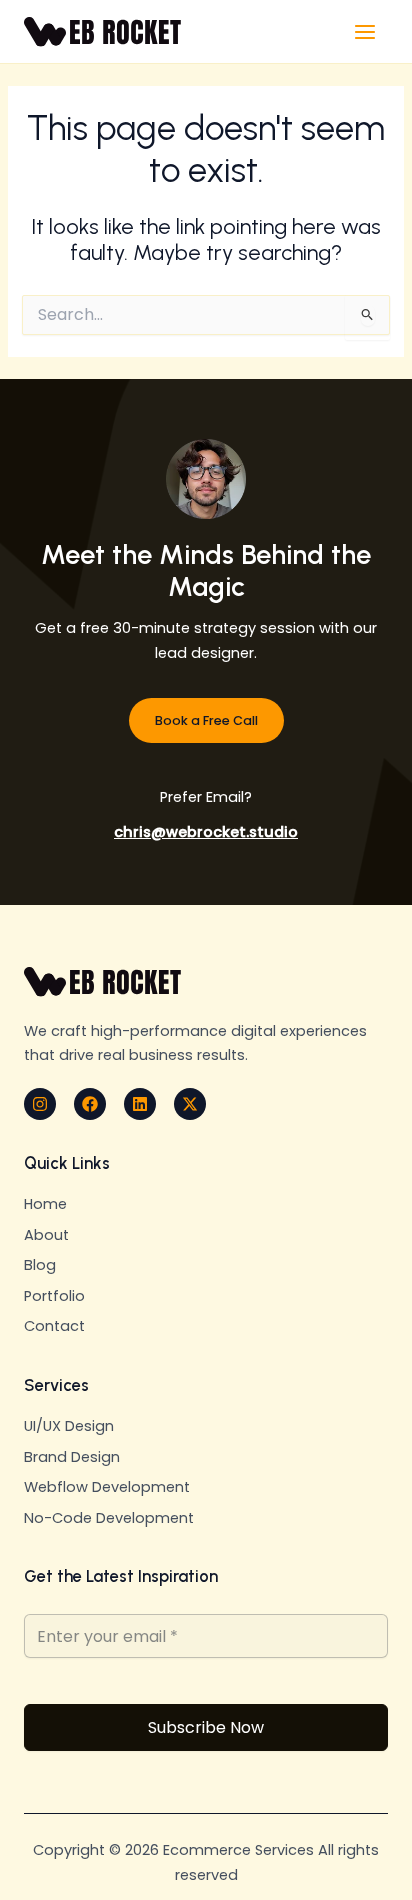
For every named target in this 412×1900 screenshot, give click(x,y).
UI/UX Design (69, 1426)
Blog (40, 1265)
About (46, 1235)
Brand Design (72, 1457)
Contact (54, 1326)
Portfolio (54, 1296)
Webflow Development (107, 1487)
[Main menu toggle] (365, 32)
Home (45, 1204)
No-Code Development (109, 1518)
